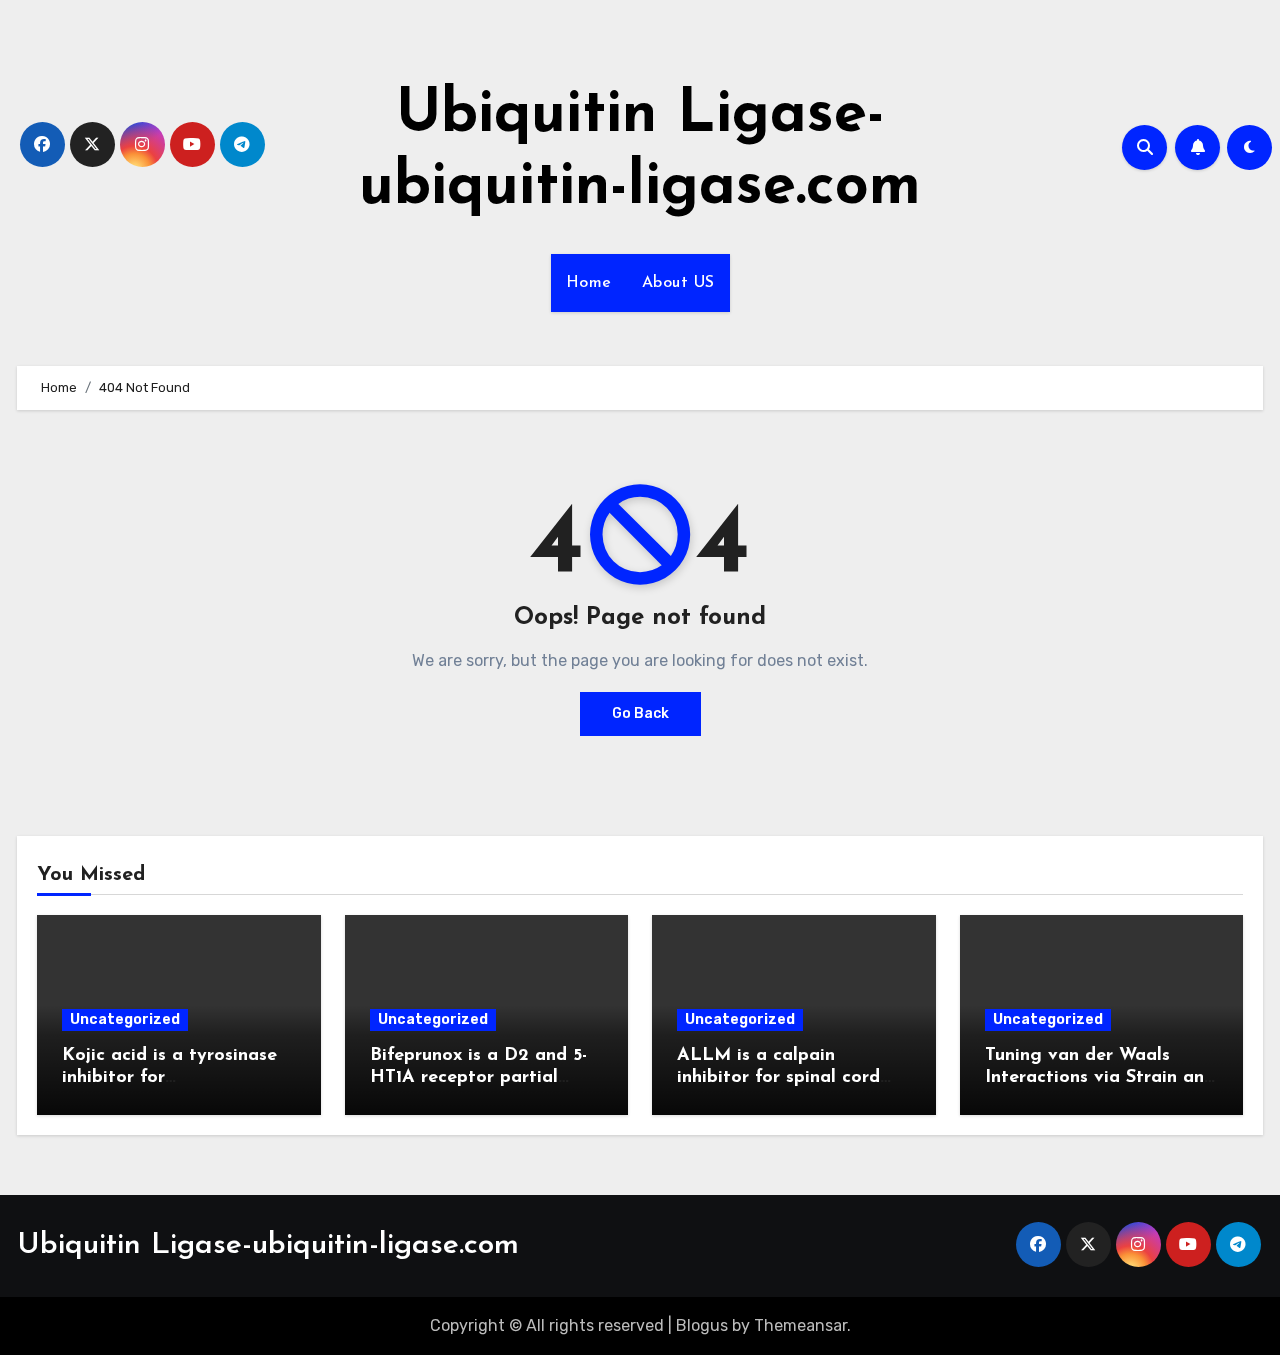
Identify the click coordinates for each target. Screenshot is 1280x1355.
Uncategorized (125, 1019)
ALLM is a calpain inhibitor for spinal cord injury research (778, 1077)
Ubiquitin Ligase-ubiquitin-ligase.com (268, 1245)
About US (678, 283)
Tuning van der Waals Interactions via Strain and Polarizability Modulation (1100, 1077)
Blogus (702, 1325)
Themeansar (800, 1325)
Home (589, 283)
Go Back (640, 713)
